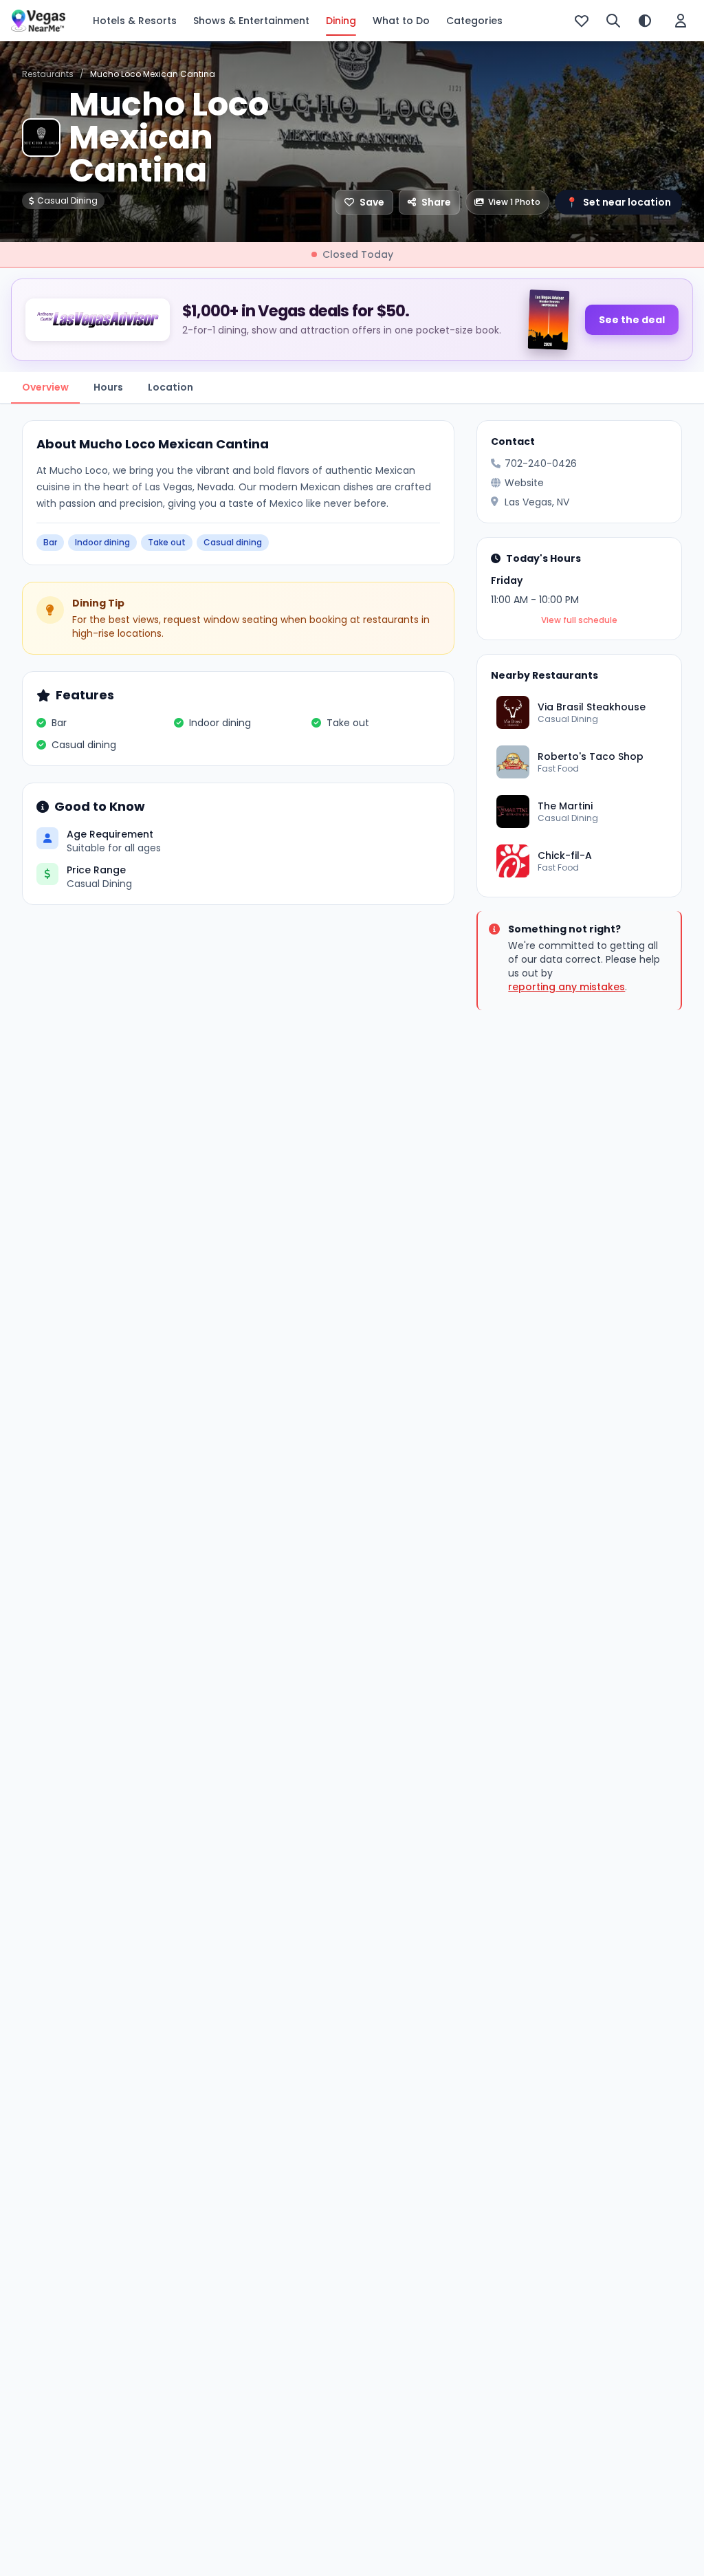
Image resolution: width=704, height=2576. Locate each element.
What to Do (401, 21)
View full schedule (579, 620)
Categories (474, 21)
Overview (45, 387)
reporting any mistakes (566, 987)
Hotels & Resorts (135, 21)
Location (170, 387)
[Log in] (681, 21)
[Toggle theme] (645, 21)
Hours (108, 387)
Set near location (618, 202)
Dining (341, 21)
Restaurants (48, 74)
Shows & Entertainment (251, 21)
